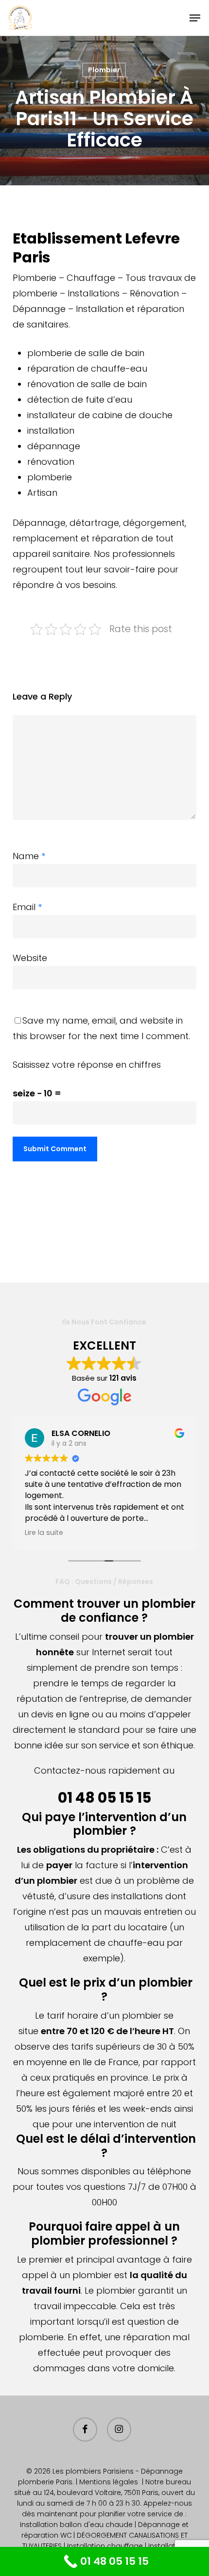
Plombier (104, 70)
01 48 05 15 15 (104, 1798)
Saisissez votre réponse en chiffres (87, 1065)
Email (27, 907)
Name (29, 856)
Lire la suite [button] (44, 1533)
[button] (195, 18)
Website (30, 958)
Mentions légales (109, 2482)
